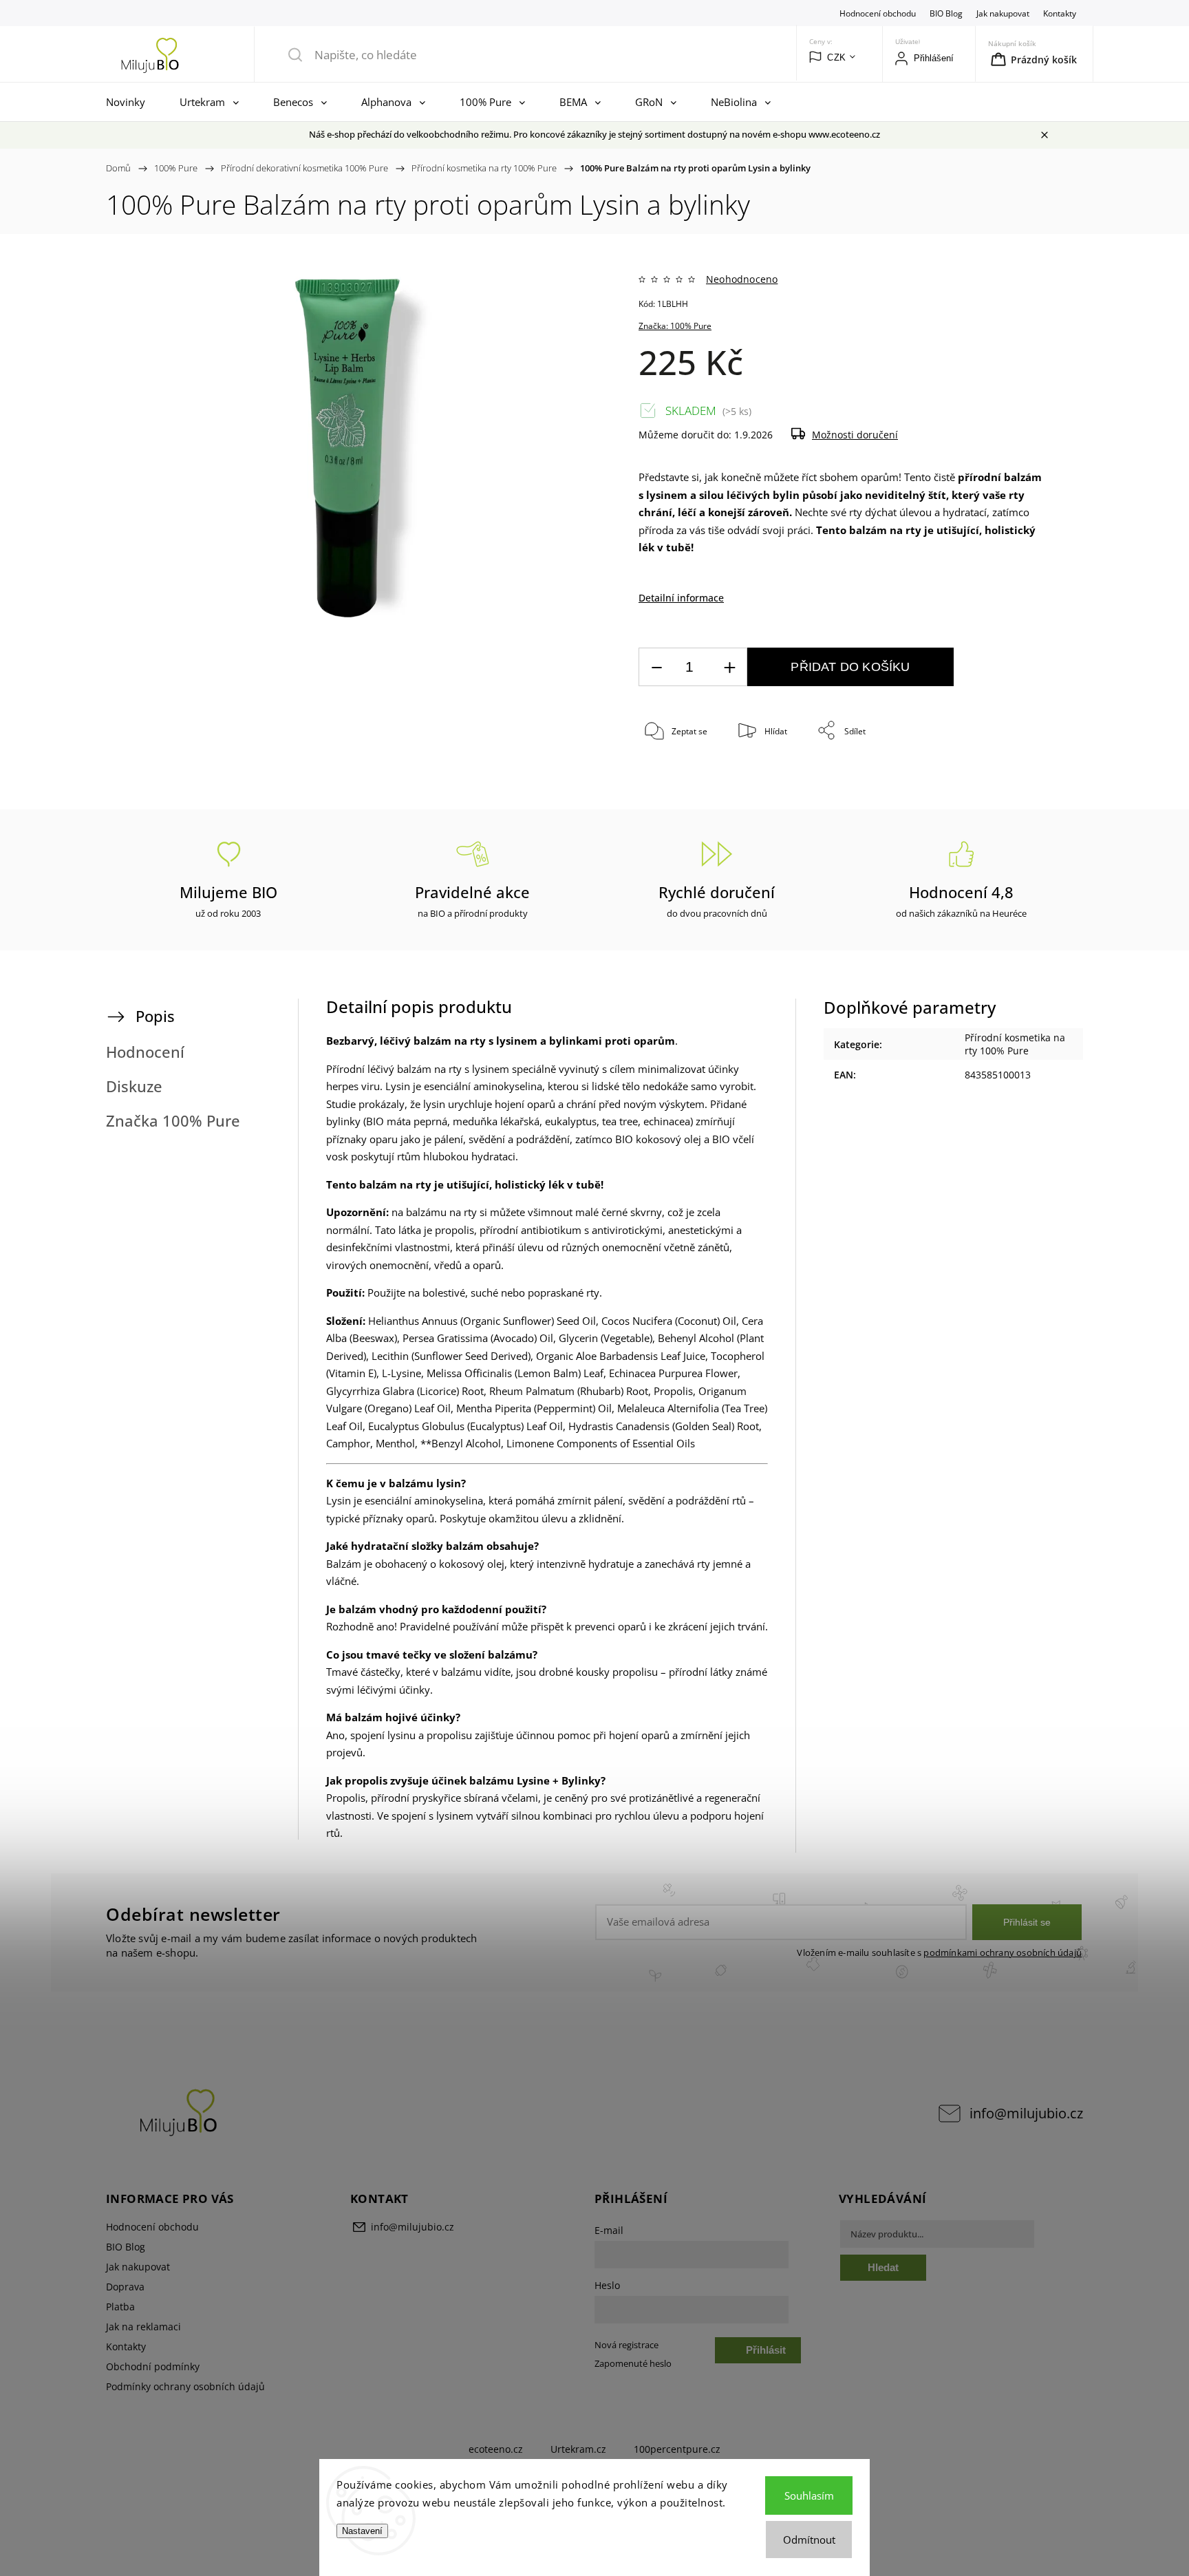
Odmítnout (809, 2540)
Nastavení (362, 2531)
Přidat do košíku (850, 667)
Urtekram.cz (578, 2449)
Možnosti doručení (855, 435)
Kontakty (1060, 13)
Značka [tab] (173, 1121)
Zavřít (1016, 777)
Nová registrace (626, 2345)
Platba (120, 2307)
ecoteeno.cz (496, 2449)
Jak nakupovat (1003, 13)
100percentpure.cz (677, 2449)
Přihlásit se (1027, 1922)
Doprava (125, 2287)
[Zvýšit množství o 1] (729, 667)
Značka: (675, 326)
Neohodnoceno (742, 279)
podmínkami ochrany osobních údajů (1003, 1953)
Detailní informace (681, 598)
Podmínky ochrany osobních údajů (185, 2386)
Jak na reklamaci (143, 2327)
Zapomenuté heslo (633, 2364)
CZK (837, 57)
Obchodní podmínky (153, 2366)
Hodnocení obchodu (878, 13)
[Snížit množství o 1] (656, 667)
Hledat (883, 2267)
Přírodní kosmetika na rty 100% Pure (1015, 1044)
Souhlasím (809, 2495)
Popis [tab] (155, 1016)
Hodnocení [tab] (145, 1052)
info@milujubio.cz (1026, 2113)
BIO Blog (946, 13)
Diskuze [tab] (134, 1086)
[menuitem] (129, 102)
